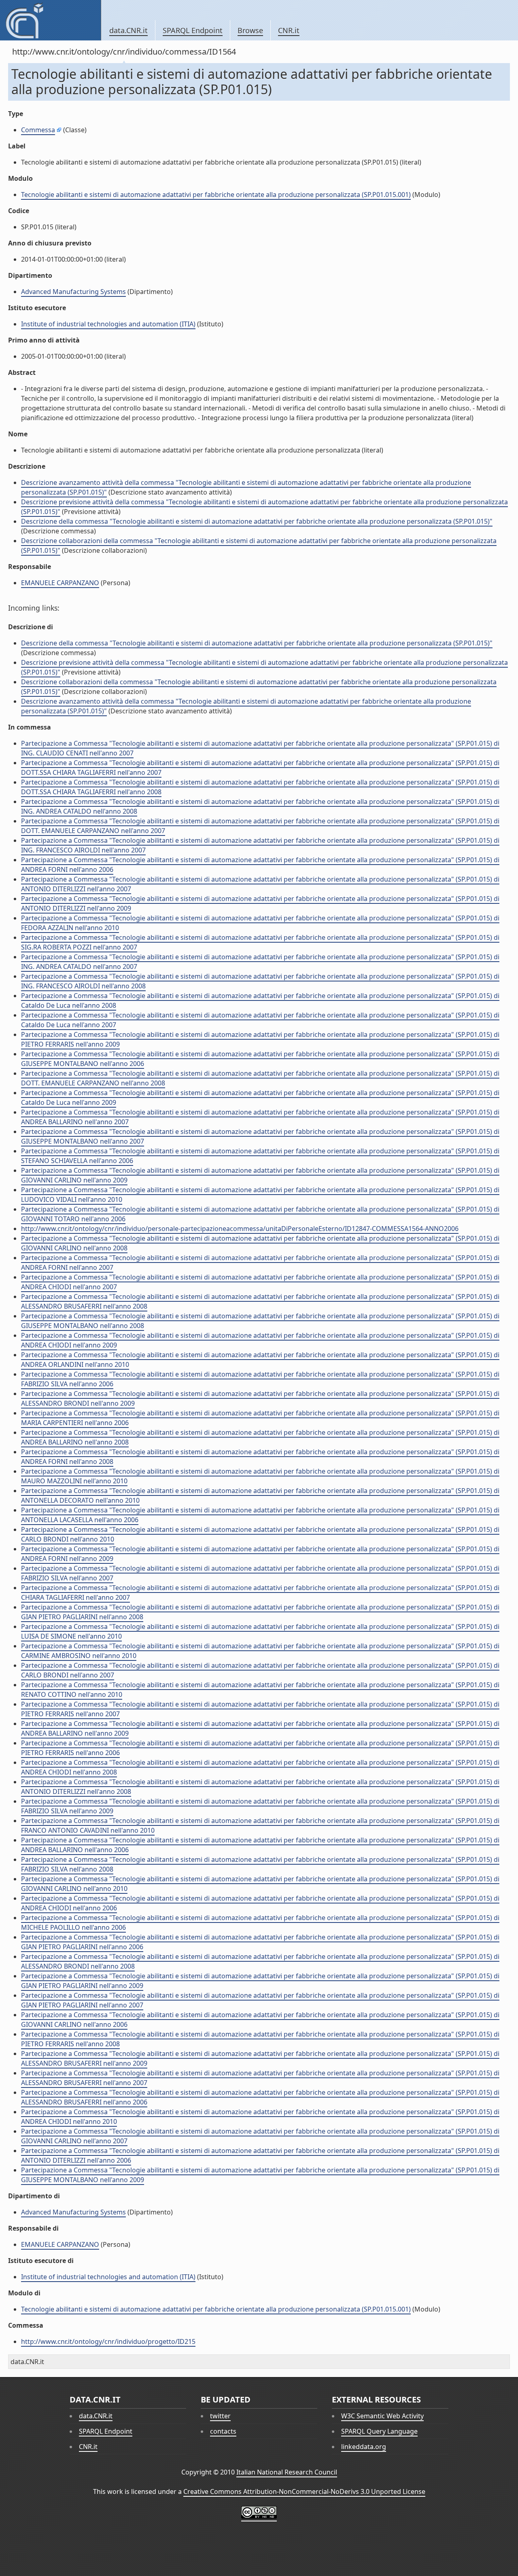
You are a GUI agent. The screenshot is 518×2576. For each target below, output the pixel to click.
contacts (223, 2431)
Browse (250, 30)
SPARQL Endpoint (193, 30)
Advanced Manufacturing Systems (73, 292)
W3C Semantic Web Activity (382, 2416)
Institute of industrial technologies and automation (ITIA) (108, 324)
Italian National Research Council (287, 2472)
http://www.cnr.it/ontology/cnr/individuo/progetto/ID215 (108, 2341)
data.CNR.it (128, 30)
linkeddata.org (364, 2447)
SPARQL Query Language (379, 2431)
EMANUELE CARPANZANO (60, 583)
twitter (220, 2416)
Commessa (38, 130)
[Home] (50, 20)
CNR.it (289, 30)
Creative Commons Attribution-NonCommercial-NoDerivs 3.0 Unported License (304, 2491)
